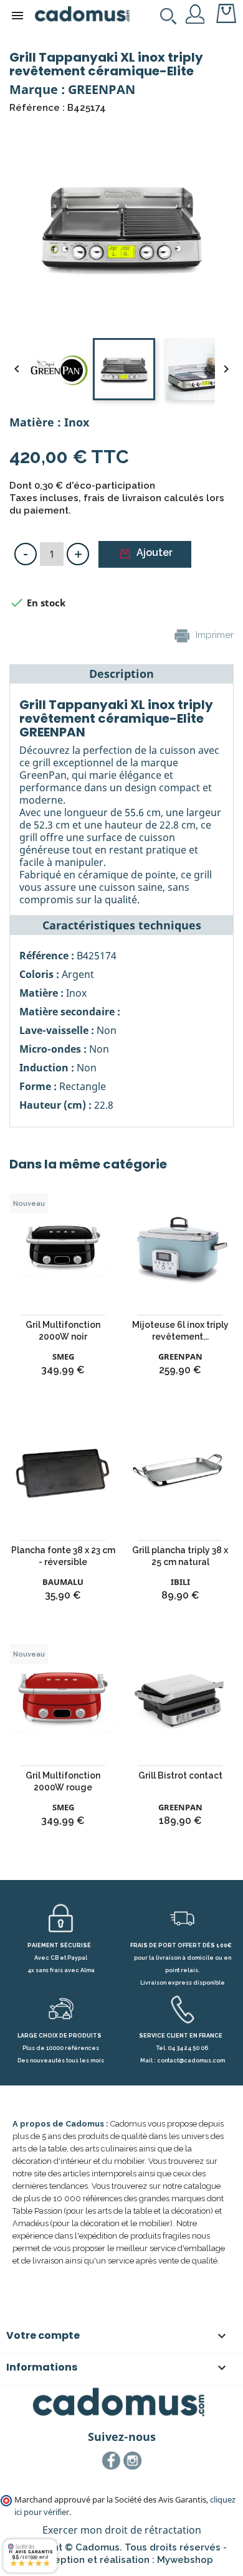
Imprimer (213, 635)
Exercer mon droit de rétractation (122, 2530)
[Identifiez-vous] (195, 13)
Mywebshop (185, 2560)
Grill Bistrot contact (180, 1775)
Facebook (112, 2461)
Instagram (133, 2461)
